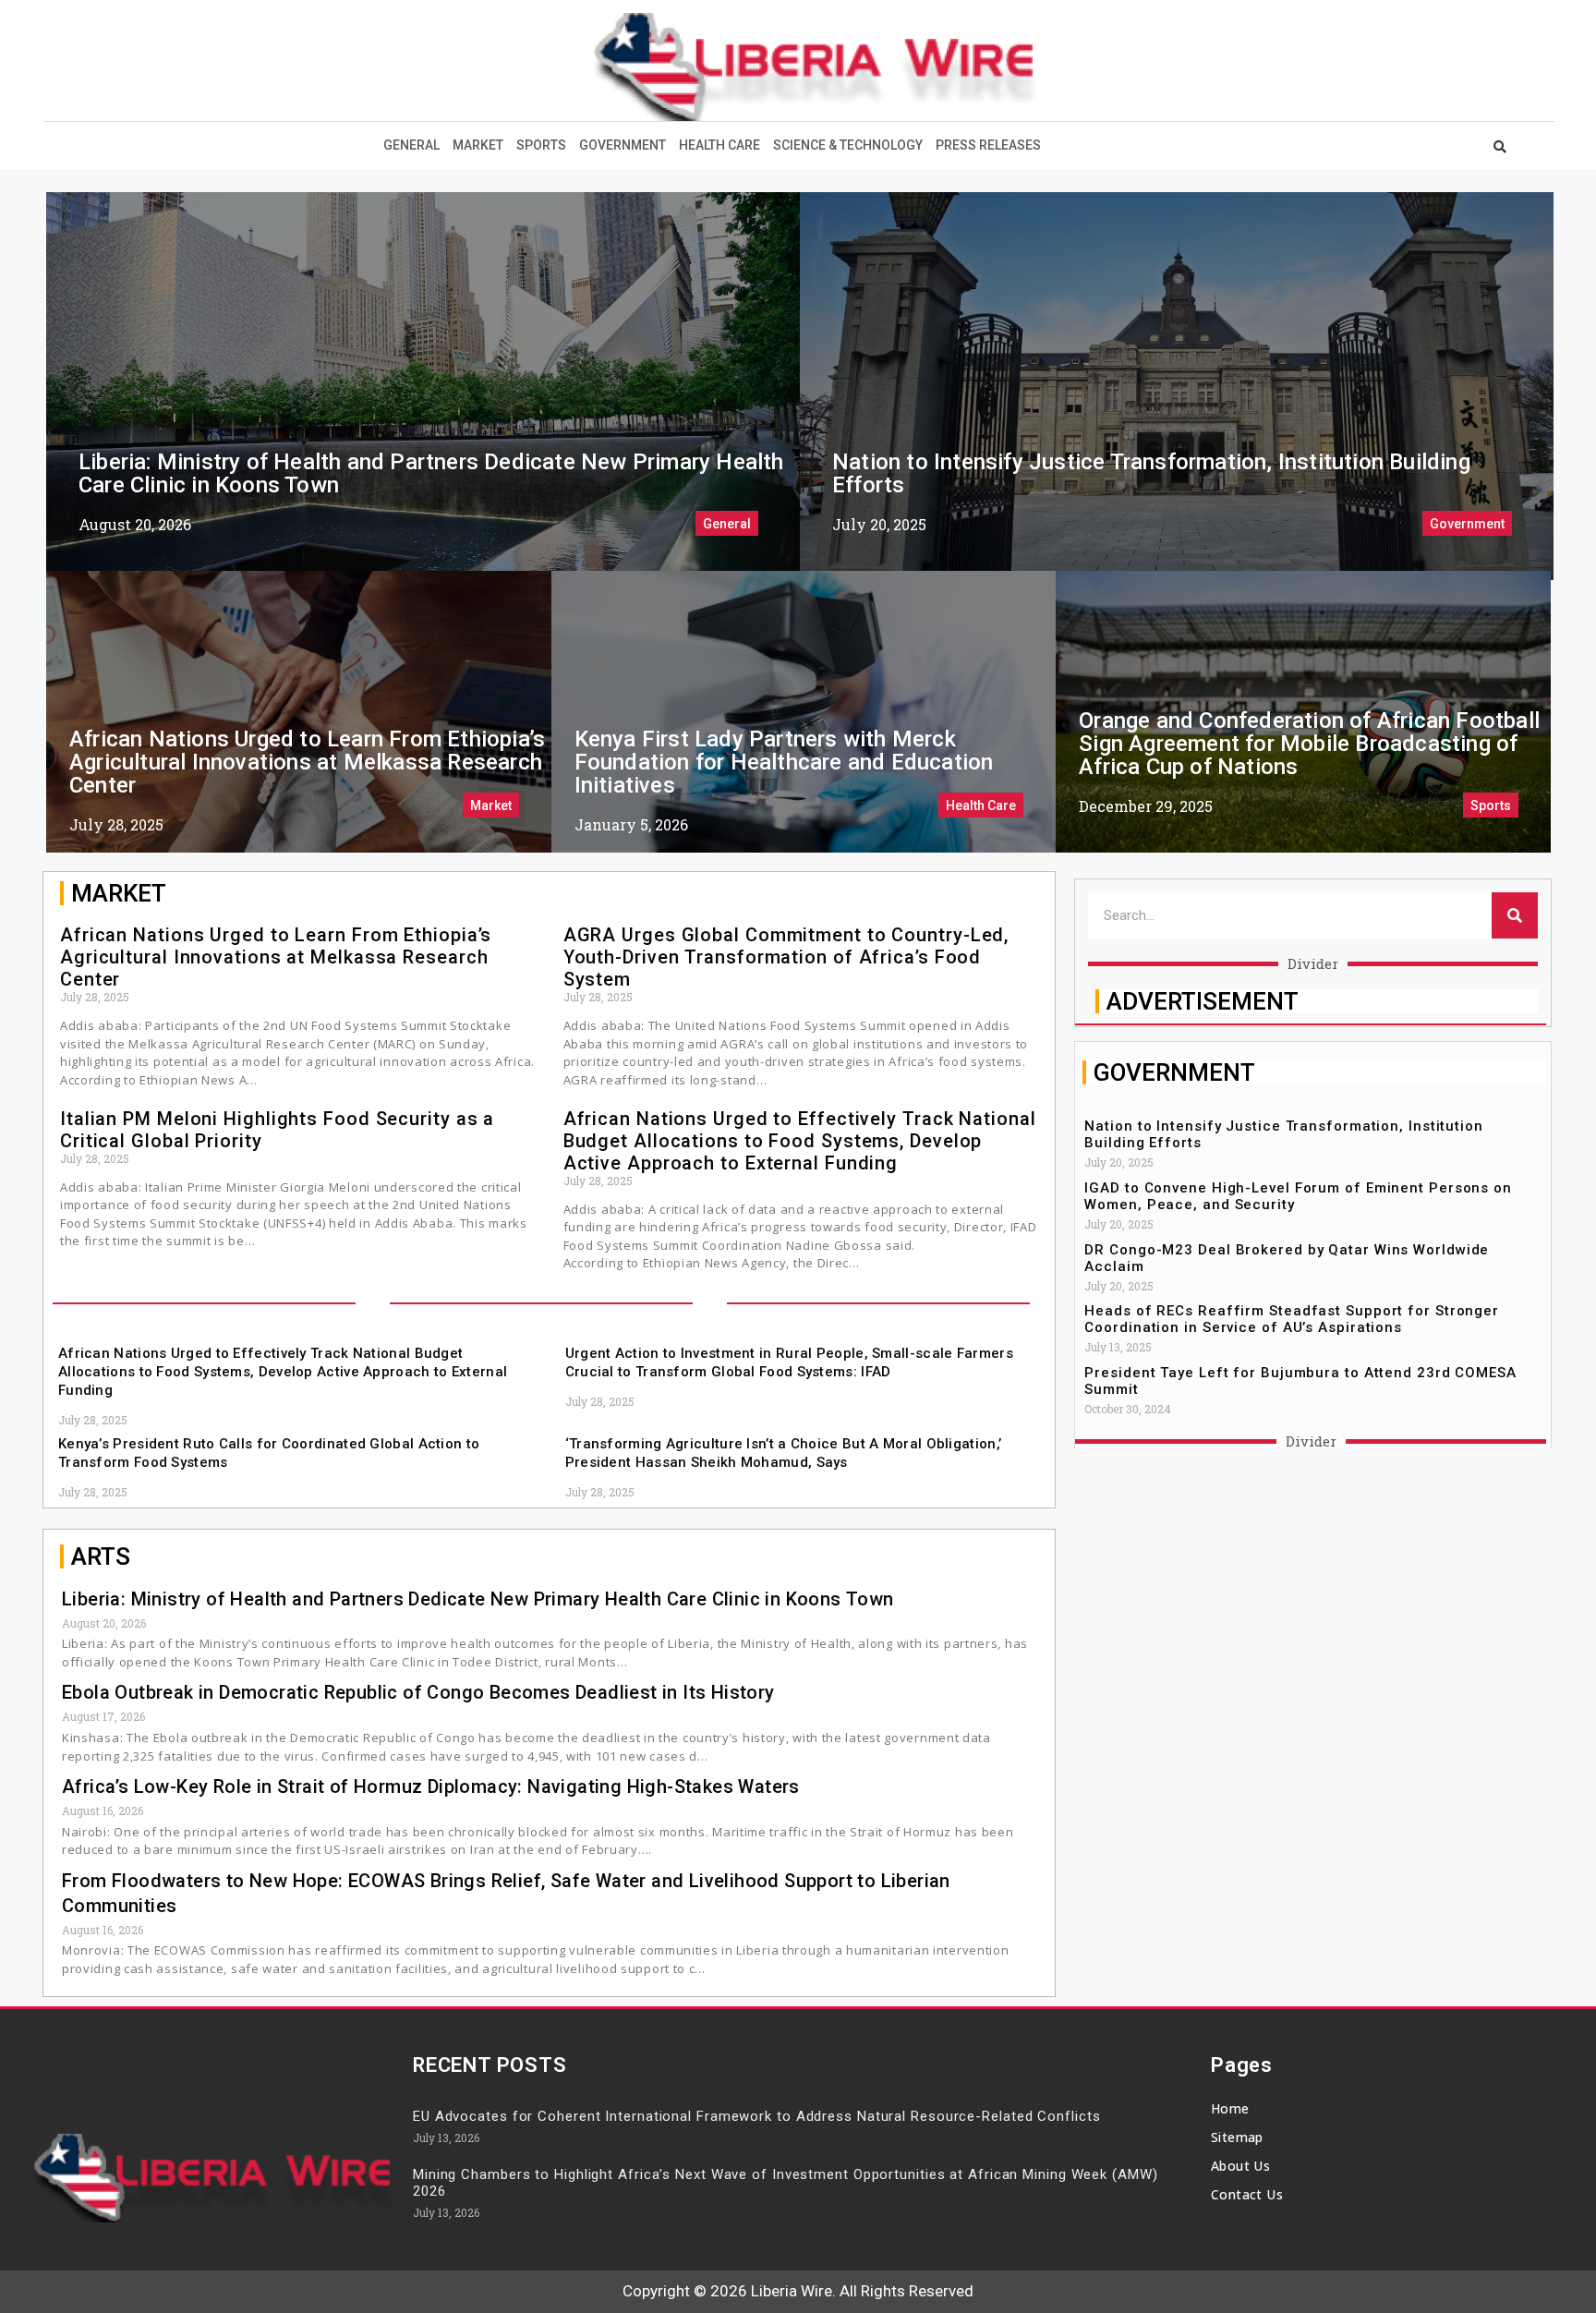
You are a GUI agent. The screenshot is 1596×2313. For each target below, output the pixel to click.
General (411, 145)
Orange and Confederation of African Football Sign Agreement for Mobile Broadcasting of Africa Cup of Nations (1309, 744)
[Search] (1515, 915)
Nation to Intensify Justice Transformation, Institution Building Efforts (1151, 473)
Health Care (719, 145)
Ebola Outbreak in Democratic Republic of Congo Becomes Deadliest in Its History (418, 1692)
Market (478, 145)
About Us (1240, 2166)
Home (1230, 2108)
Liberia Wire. (793, 2291)
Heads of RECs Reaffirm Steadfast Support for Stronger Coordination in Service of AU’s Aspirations (1292, 1319)
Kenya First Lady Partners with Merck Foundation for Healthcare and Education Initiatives (784, 762)
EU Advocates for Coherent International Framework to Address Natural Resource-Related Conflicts (757, 2116)
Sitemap (1237, 2137)
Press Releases (988, 145)
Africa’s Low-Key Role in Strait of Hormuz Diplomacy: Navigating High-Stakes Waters (431, 1786)
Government (623, 145)
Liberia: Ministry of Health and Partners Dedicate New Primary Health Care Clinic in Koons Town (431, 473)
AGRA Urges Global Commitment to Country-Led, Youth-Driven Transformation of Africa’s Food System (786, 957)
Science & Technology (848, 145)
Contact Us (1247, 2194)
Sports (541, 145)
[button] (1500, 147)
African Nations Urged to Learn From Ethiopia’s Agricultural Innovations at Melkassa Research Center (307, 762)
